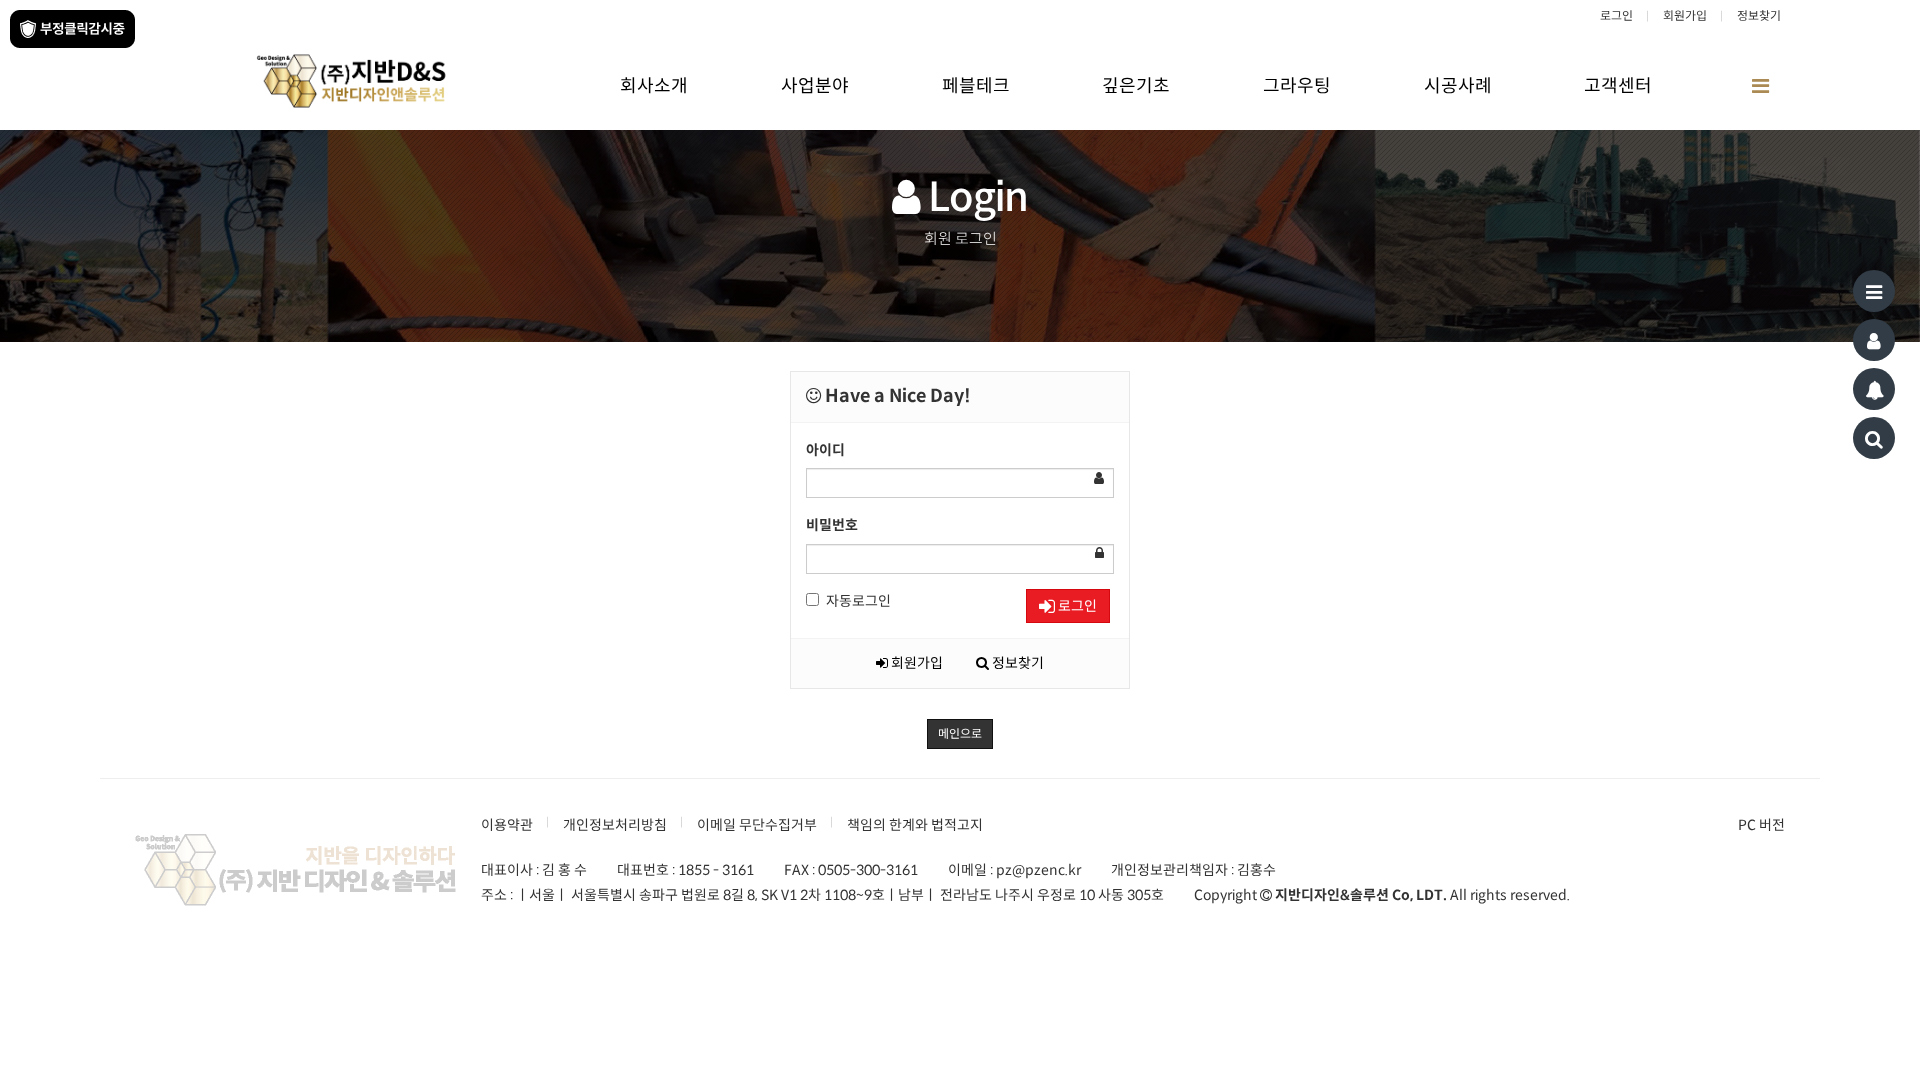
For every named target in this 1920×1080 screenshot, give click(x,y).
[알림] (1874, 389)
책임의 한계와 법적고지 (915, 825)
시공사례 (1458, 86)
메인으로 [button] (960, 733)
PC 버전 (1761, 825)
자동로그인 (858, 601)
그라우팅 (1297, 86)
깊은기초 (1136, 86)
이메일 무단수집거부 (757, 825)
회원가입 (1685, 15)
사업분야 (815, 86)
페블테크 (976, 86)
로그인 (1616, 15)
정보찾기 (1759, 15)
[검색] (1874, 438)
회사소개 (654, 86)
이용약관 (507, 825)
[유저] (1874, 340)
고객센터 (1618, 86)
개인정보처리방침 (615, 825)
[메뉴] (1874, 291)
